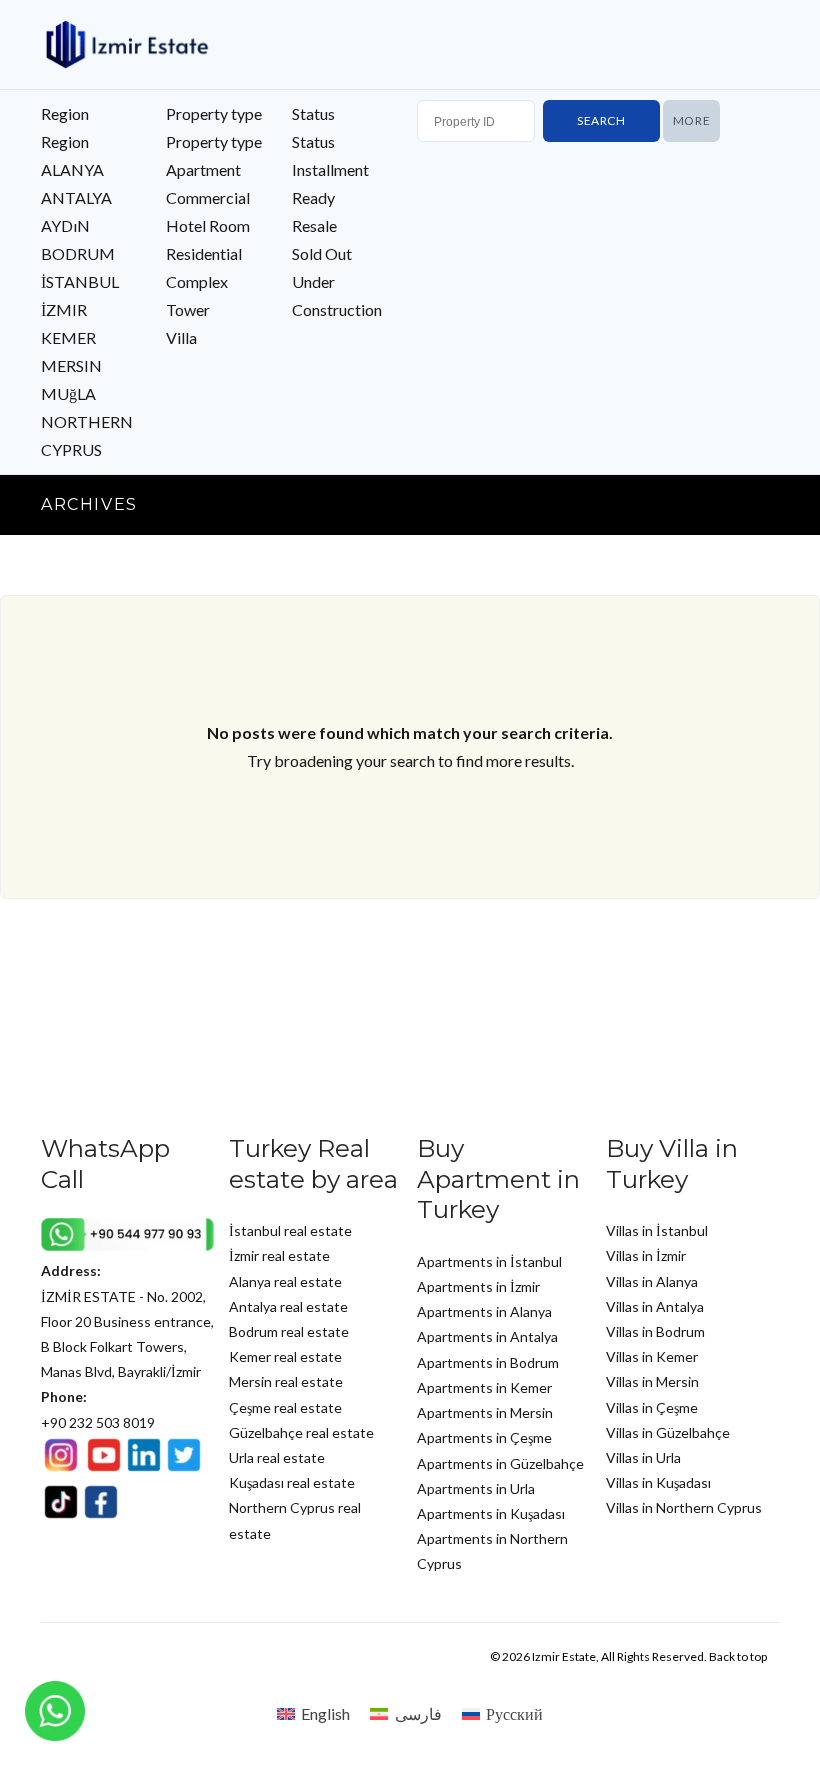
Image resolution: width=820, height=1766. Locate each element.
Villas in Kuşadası (658, 1482)
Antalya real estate (288, 1306)
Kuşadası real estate (292, 1482)
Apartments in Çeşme (484, 1437)
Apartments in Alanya (484, 1311)
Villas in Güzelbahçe (668, 1432)
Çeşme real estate (285, 1407)
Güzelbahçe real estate (301, 1432)
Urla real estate (277, 1457)
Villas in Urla (643, 1457)
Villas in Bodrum (655, 1331)
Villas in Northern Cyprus (684, 1507)
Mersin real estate (286, 1381)
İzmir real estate (279, 1255)
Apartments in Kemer (484, 1387)
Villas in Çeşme (652, 1407)
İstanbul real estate (290, 1230)
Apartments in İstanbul (489, 1261)
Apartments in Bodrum (488, 1362)
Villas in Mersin (652, 1381)
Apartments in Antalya (487, 1336)
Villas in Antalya (655, 1306)
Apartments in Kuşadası (491, 1513)
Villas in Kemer (652, 1356)
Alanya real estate (285, 1281)
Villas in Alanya (652, 1281)
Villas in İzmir (646, 1255)
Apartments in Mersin (485, 1412)
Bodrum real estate (289, 1331)
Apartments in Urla (476, 1488)
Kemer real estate (285, 1356)
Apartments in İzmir (478, 1286)
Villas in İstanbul (657, 1230)
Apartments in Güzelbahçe (500, 1463)
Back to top (738, 1656)
